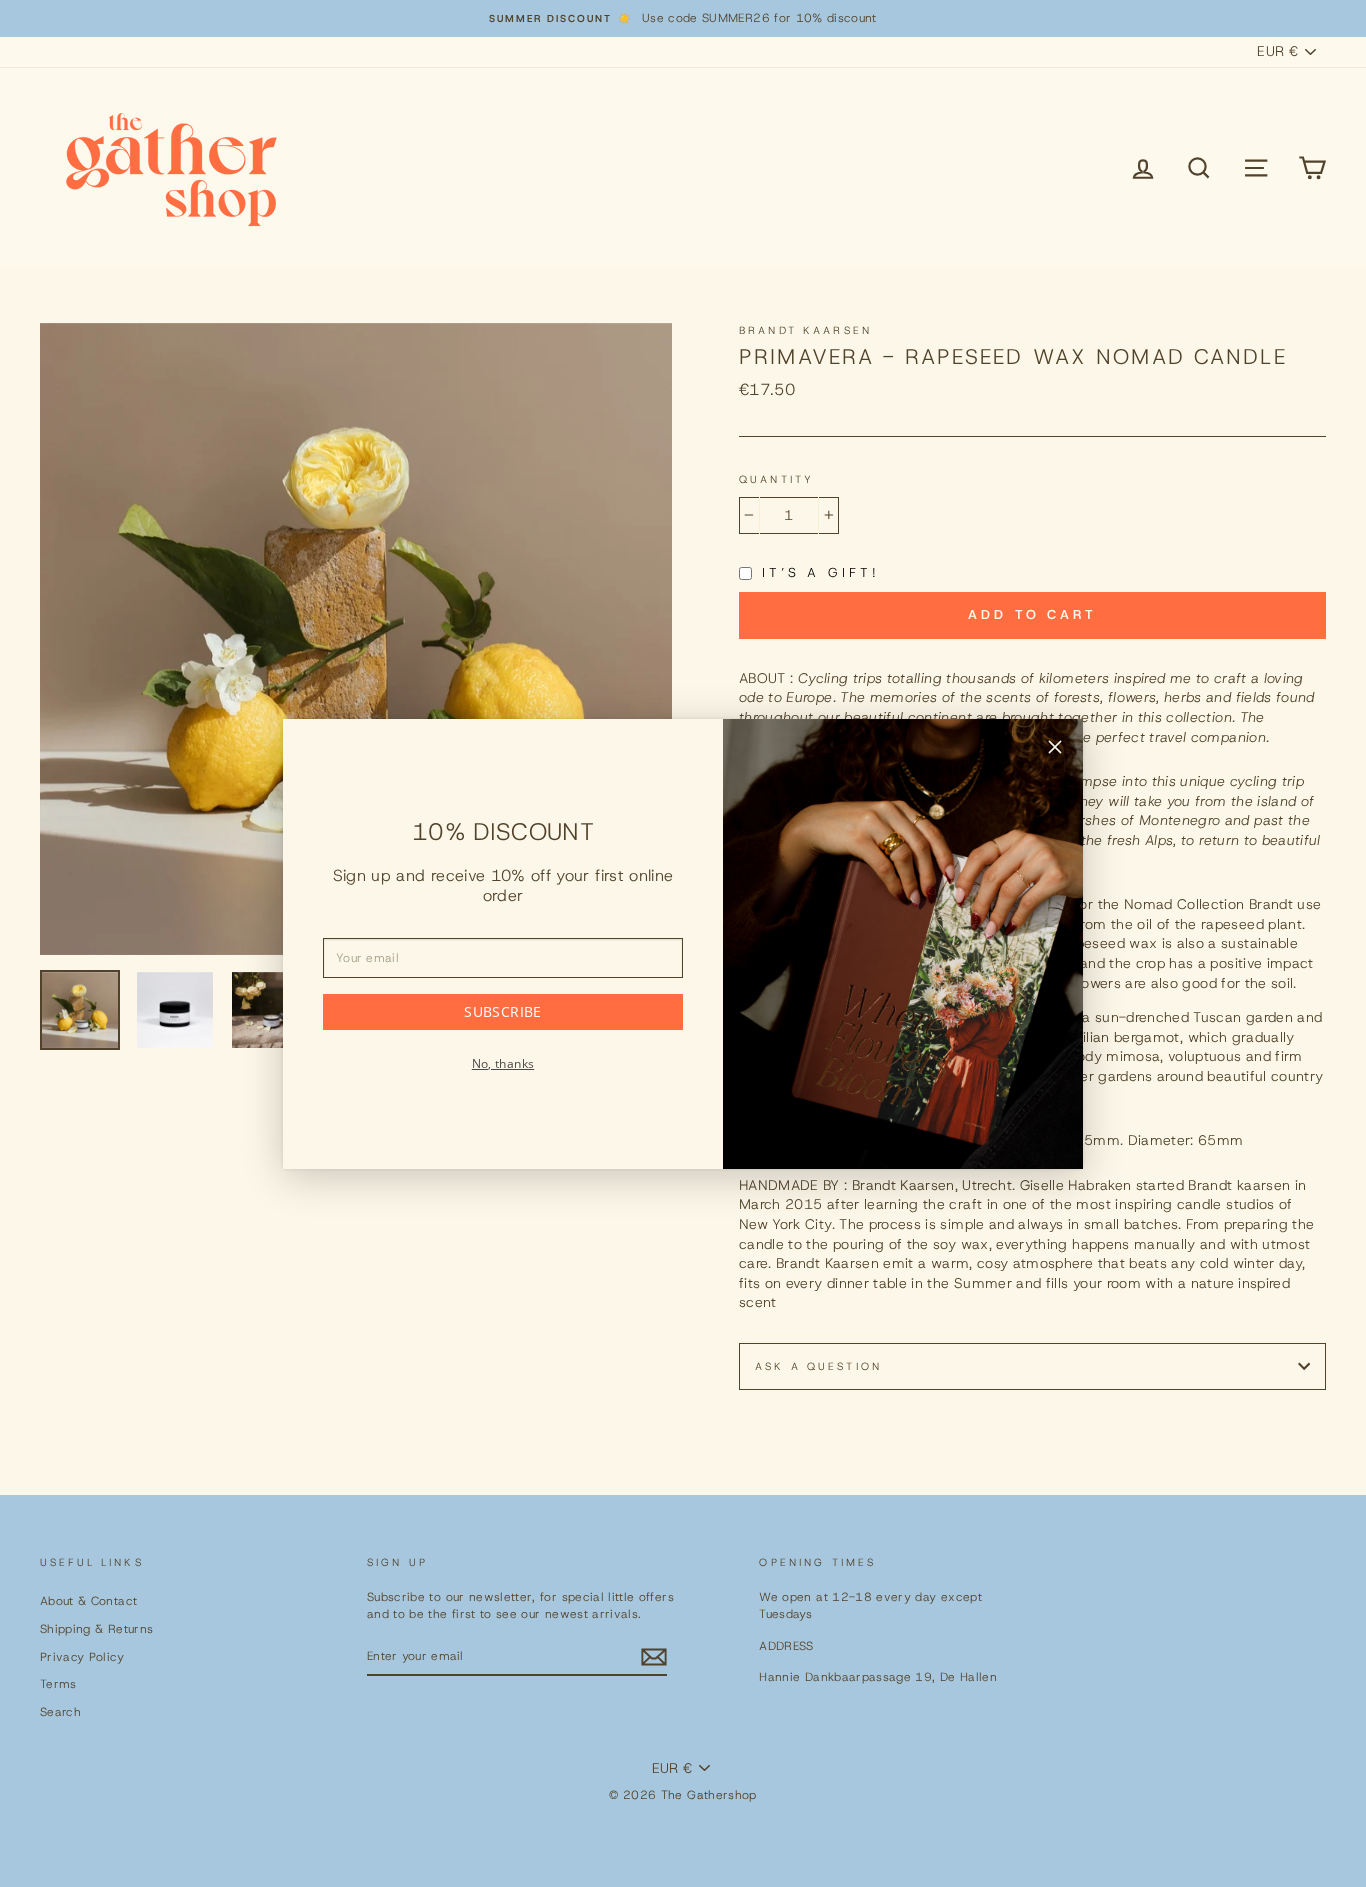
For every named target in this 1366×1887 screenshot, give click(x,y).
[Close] (1055, 750)
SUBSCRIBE (502, 1011)
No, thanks (503, 1063)
